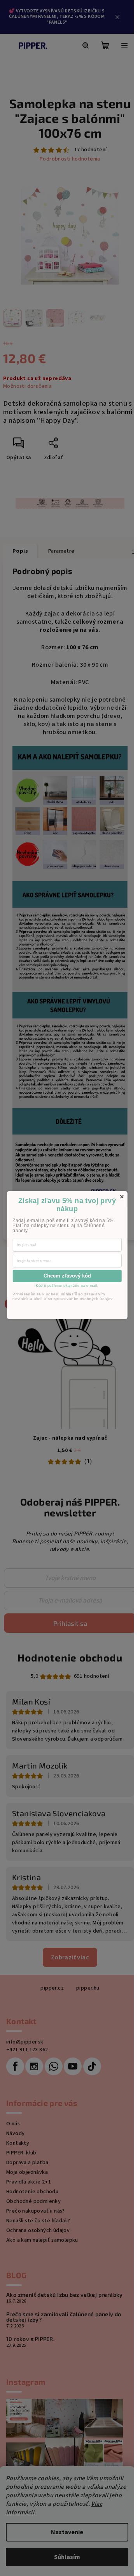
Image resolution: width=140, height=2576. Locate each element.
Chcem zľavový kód (67, 1276)
